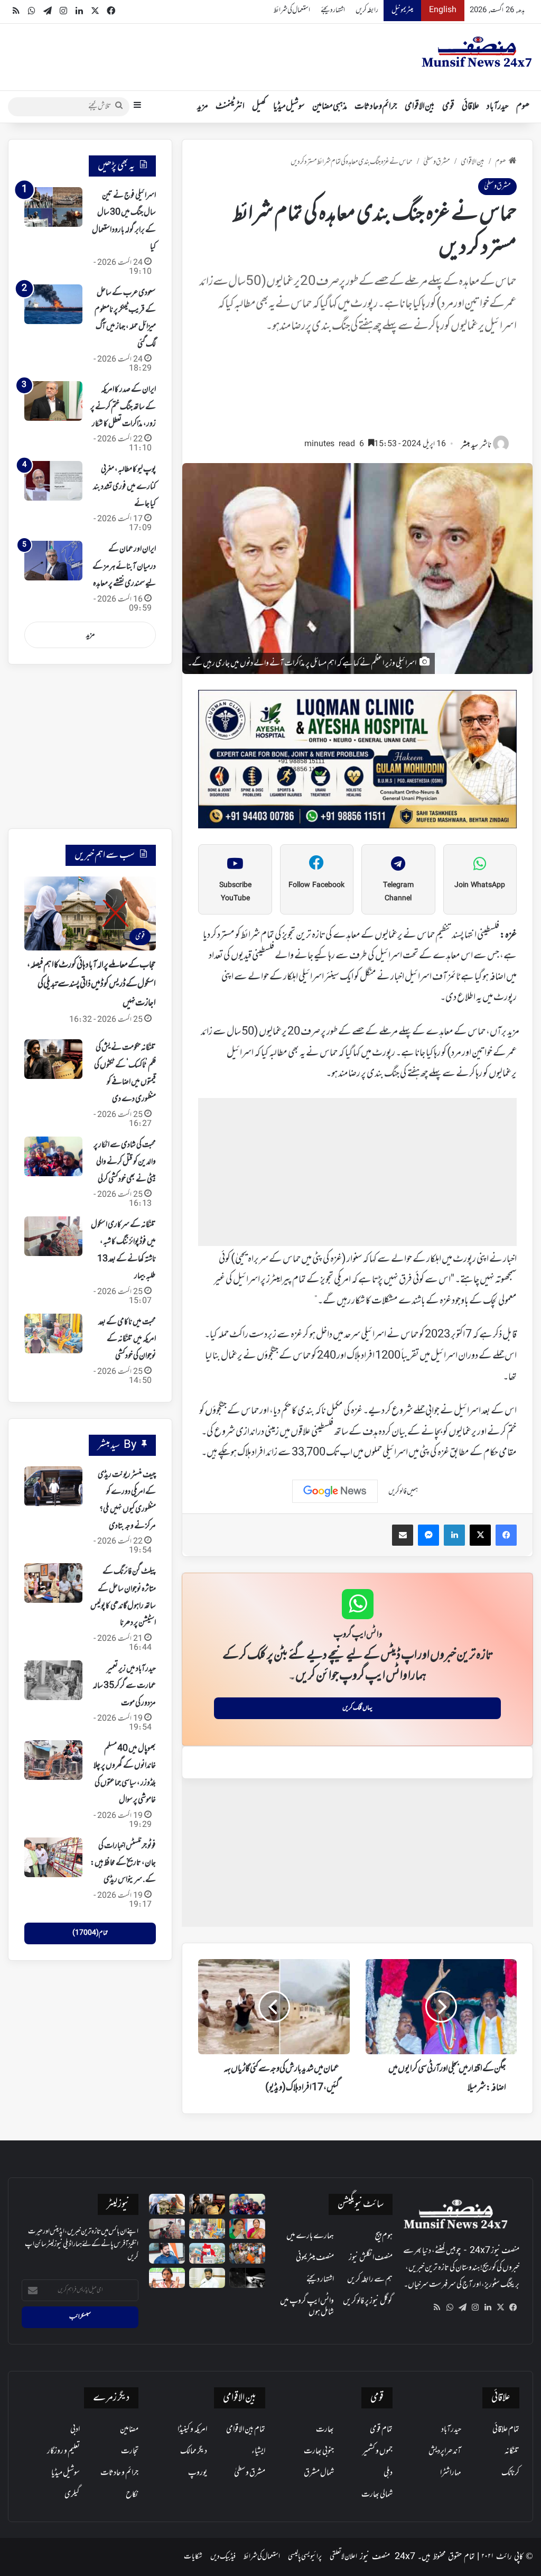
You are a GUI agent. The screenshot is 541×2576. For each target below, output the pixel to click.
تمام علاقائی (506, 2430)
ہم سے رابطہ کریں (370, 2279)
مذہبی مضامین (330, 107)
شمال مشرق (319, 2473)
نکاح (132, 2495)
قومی (448, 107)
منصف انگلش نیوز (371, 2258)
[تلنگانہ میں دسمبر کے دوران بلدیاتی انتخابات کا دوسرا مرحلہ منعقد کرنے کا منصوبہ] (207, 2253)
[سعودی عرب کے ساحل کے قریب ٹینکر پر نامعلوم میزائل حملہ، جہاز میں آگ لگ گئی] (53, 304)
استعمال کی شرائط (292, 10)
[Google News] (335, 1491)
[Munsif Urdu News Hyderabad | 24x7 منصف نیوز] (477, 52)
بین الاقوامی (420, 107)
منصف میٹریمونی (315, 2258)
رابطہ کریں (367, 10)
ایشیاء (258, 2451)
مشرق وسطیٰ (437, 162)
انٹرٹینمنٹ (230, 107)
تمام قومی (381, 2430)
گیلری (72, 2495)
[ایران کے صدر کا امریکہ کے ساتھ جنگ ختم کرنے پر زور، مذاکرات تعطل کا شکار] (53, 401)
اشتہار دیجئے (333, 10)
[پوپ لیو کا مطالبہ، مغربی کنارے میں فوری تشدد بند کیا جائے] (53, 481)
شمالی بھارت (377, 2495)
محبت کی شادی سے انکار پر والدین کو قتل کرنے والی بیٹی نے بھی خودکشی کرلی (125, 1162)
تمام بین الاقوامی (246, 2430)
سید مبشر (470, 445)
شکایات (193, 2557)
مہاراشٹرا (451, 2473)
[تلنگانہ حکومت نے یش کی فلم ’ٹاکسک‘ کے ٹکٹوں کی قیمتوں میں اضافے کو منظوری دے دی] (53, 1059)
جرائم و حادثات (376, 107)
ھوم (523, 107)
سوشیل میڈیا (289, 107)
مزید (203, 107)
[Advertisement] (357, 391)
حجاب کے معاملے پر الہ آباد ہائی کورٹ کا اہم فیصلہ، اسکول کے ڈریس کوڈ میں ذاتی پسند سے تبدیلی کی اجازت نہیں (91, 984)
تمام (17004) (90, 1933)
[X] (500, 2307)
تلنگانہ (512, 2451)
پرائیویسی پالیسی (305, 2557)
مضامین (129, 2430)
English (443, 10)
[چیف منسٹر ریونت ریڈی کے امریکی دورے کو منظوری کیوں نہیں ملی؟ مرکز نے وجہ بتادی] (53, 1486)
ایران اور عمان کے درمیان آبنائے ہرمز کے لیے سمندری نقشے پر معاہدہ (124, 566)
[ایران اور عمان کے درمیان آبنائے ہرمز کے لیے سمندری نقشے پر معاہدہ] (53, 561)
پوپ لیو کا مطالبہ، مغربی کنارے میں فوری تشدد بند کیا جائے (124, 487)
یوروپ (198, 2473)
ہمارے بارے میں (310, 2236)
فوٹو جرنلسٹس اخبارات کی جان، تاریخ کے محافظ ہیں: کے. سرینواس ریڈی (123, 1863)
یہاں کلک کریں (357, 1708)
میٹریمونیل (402, 10)
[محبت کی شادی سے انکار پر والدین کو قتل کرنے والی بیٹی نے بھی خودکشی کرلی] (53, 1156)
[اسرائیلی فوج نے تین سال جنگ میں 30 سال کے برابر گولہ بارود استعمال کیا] (53, 207)
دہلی (388, 2473)
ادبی (75, 2430)
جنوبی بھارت (319, 2451)
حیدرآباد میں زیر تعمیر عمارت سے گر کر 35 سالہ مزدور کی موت (124, 1686)
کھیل (259, 107)
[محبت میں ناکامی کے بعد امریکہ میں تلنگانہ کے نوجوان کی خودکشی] (53, 1333)
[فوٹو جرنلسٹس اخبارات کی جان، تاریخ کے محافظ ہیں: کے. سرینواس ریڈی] (53, 1857)
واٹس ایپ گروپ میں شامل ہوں (307, 2307)
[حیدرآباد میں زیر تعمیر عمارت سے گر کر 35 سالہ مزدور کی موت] (53, 1680)
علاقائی (470, 107)
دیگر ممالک (194, 2451)
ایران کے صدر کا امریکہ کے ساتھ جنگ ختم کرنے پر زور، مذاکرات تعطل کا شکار (123, 407)
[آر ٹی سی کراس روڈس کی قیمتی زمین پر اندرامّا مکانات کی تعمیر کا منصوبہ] (207, 2278)
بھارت (325, 2430)
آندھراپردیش (445, 2451)
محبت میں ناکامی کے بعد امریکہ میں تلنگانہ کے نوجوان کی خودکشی (127, 1339)
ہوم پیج (384, 2236)
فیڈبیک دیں (223, 2557)
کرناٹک (510, 2473)
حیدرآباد (498, 107)
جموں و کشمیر (377, 2451)
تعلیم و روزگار (63, 2451)
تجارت (130, 2451)
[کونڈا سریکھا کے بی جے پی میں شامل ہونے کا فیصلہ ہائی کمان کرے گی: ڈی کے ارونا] (247, 2229)
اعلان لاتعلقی (343, 2557)
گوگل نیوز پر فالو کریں (368, 2301)
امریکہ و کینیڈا (192, 2430)
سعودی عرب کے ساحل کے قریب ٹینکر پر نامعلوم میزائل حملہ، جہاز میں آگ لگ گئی (125, 318)
